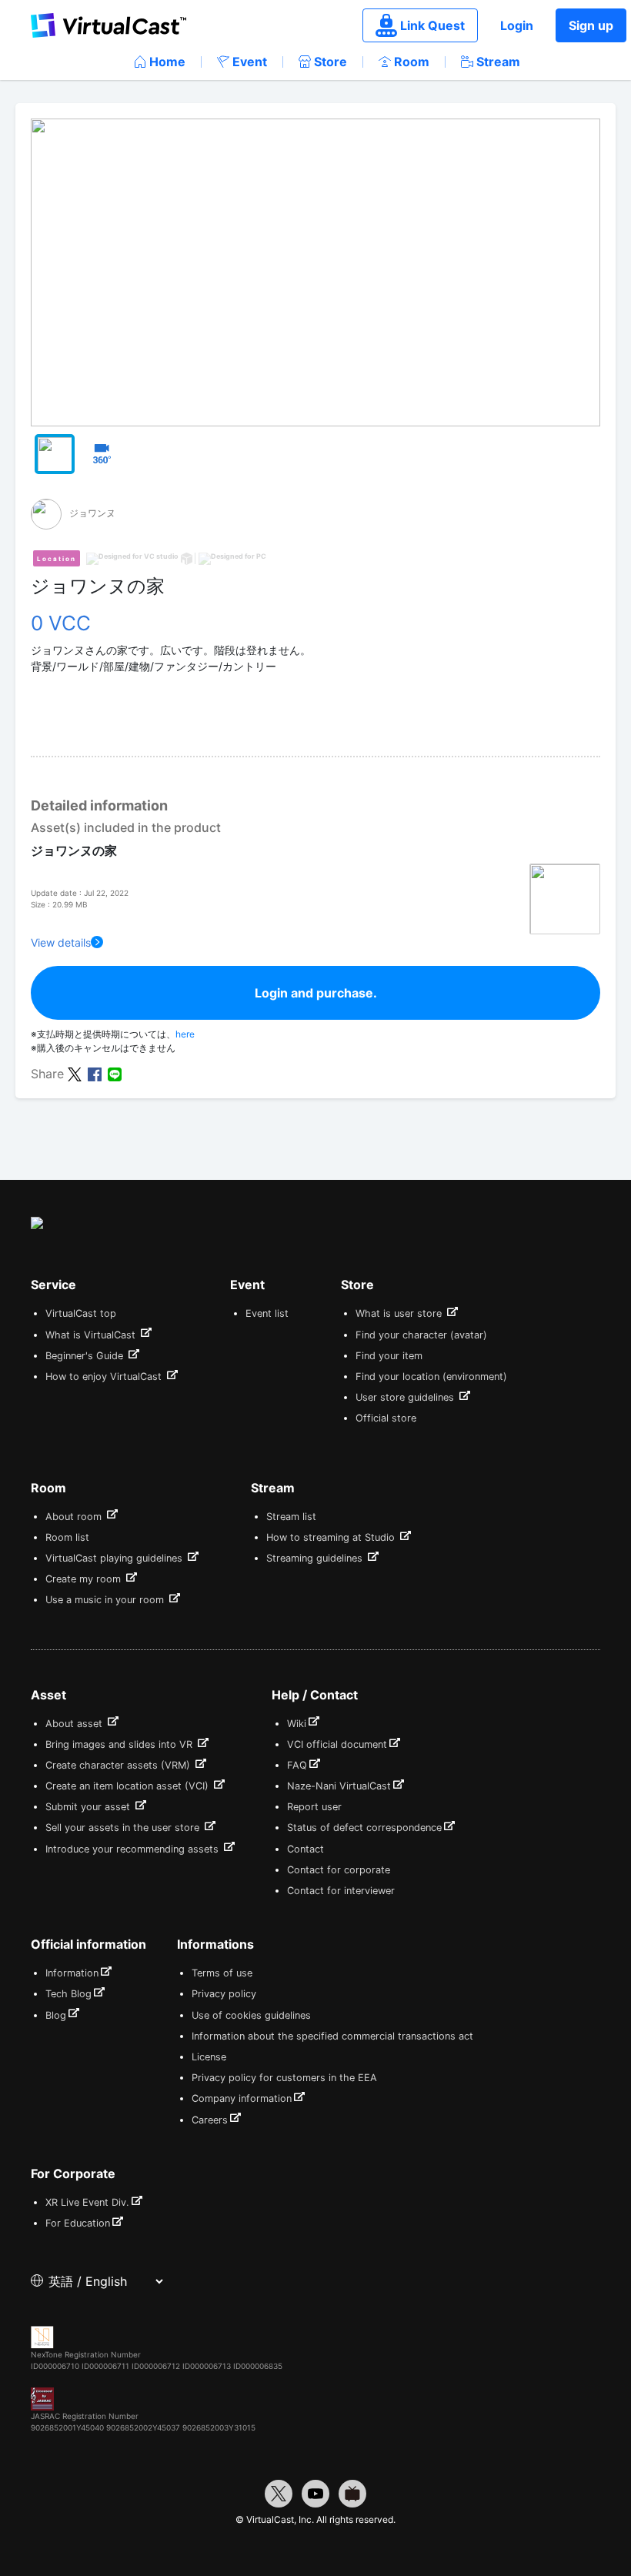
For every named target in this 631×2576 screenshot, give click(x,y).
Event (250, 62)
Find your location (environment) (431, 1377)
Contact (305, 1849)
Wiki (297, 1724)
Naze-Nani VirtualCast (339, 1786)
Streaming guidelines (316, 1558)
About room (75, 1517)
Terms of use (222, 1973)
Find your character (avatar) (421, 1335)
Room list (67, 1537)
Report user (314, 1807)
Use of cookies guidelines (251, 2015)
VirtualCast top (81, 1313)
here (185, 1034)
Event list (267, 1313)
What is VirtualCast (92, 1335)
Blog (56, 2015)
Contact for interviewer (341, 1891)
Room (412, 62)
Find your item (389, 1356)
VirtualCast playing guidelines (115, 1558)
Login (517, 25)
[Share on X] (75, 1073)
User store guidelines (406, 1397)
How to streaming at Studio (332, 1537)
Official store (386, 1418)
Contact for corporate (339, 1870)
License (209, 2057)
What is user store (400, 1313)
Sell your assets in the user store (124, 1828)
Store (331, 62)
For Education (78, 2223)
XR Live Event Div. (87, 2202)
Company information (242, 2098)
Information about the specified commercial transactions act (332, 2036)
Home (167, 62)
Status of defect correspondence (364, 1828)
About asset (75, 1724)
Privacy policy (224, 1994)
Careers (210, 2120)
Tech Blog (68, 1994)
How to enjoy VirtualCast (105, 1377)
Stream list (291, 1517)
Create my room (85, 1579)
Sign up (591, 25)
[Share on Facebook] (95, 1073)
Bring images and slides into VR (120, 1744)
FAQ (297, 1765)
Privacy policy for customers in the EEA (284, 2078)
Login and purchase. (316, 993)
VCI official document (337, 1744)
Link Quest (432, 25)
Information (72, 1973)
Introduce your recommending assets (134, 1849)
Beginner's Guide (86, 1356)
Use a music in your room (106, 1600)
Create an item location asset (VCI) (129, 1786)
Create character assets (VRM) (119, 1765)
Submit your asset (89, 1807)
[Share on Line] (115, 1073)
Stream (498, 62)
